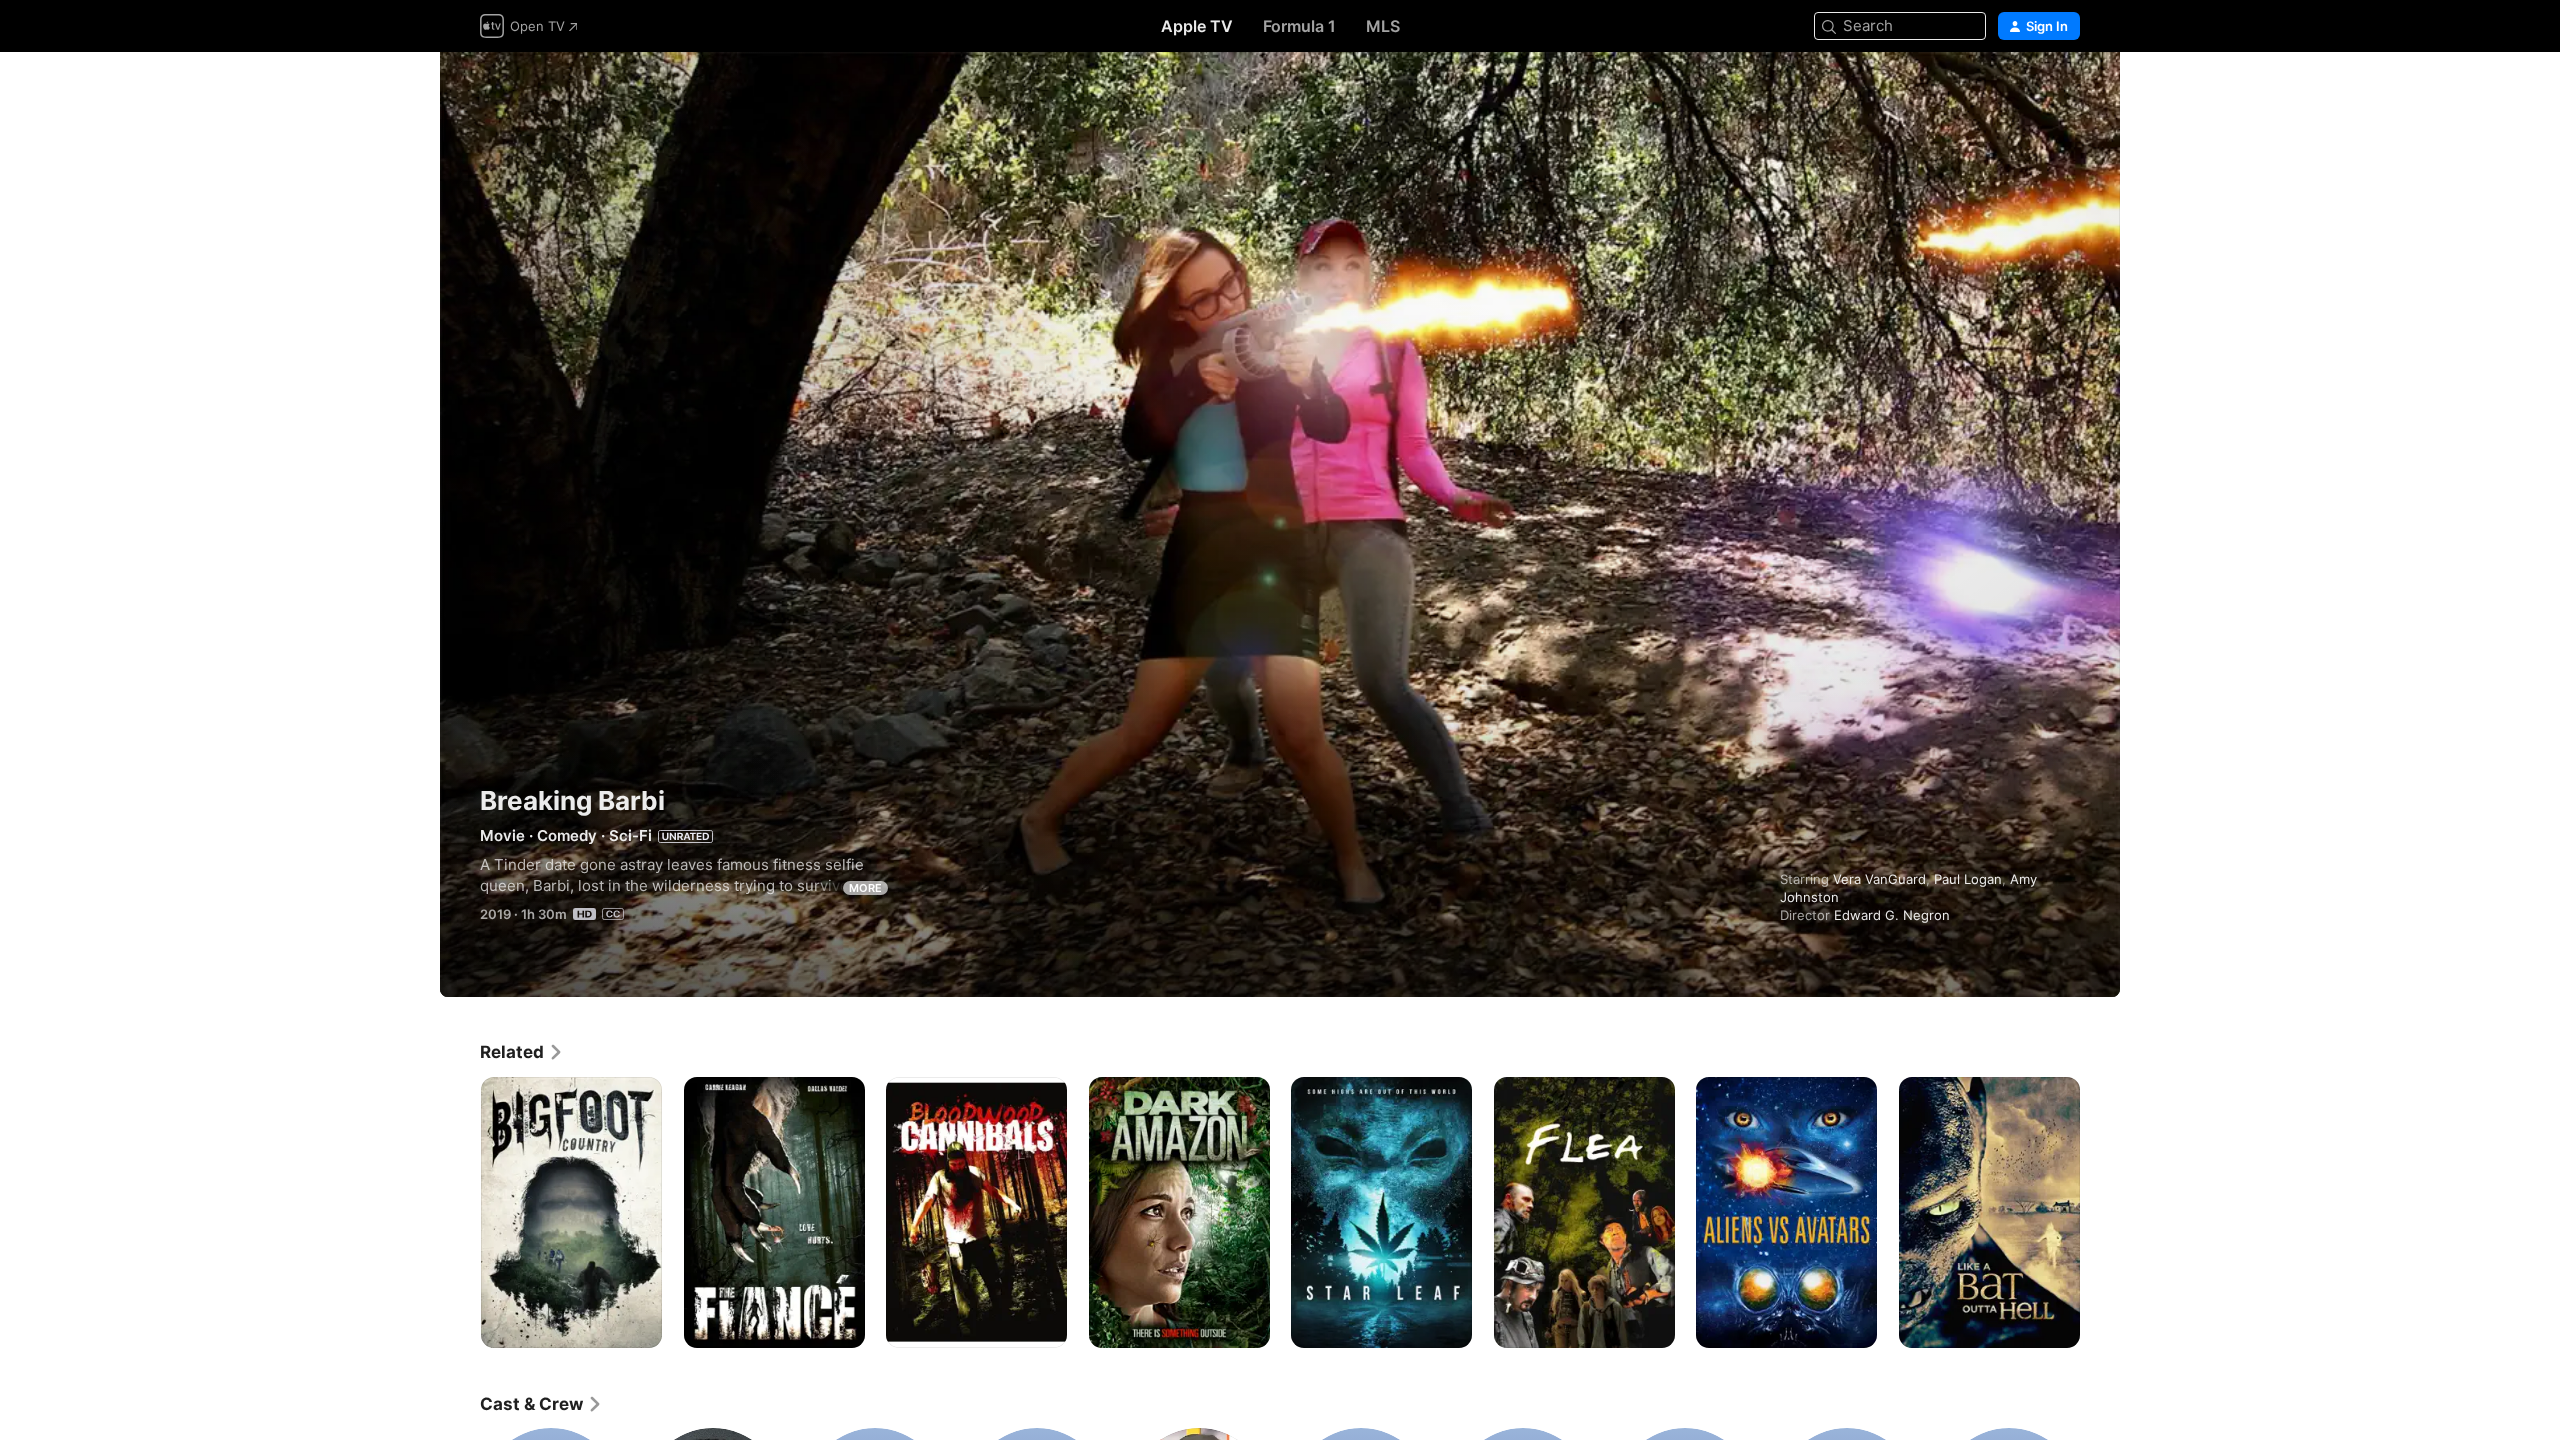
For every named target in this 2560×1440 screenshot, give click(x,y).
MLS (1383, 26)
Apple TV (1197, 26)
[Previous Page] (460, 1212)
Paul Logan (1968, 879)
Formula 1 (1299, 26)
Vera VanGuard (1879, 879)
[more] (639, 1325)
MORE (865, 888)
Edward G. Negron (1892, 915)
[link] (522, 1052)
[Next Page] (2100, 1212)
